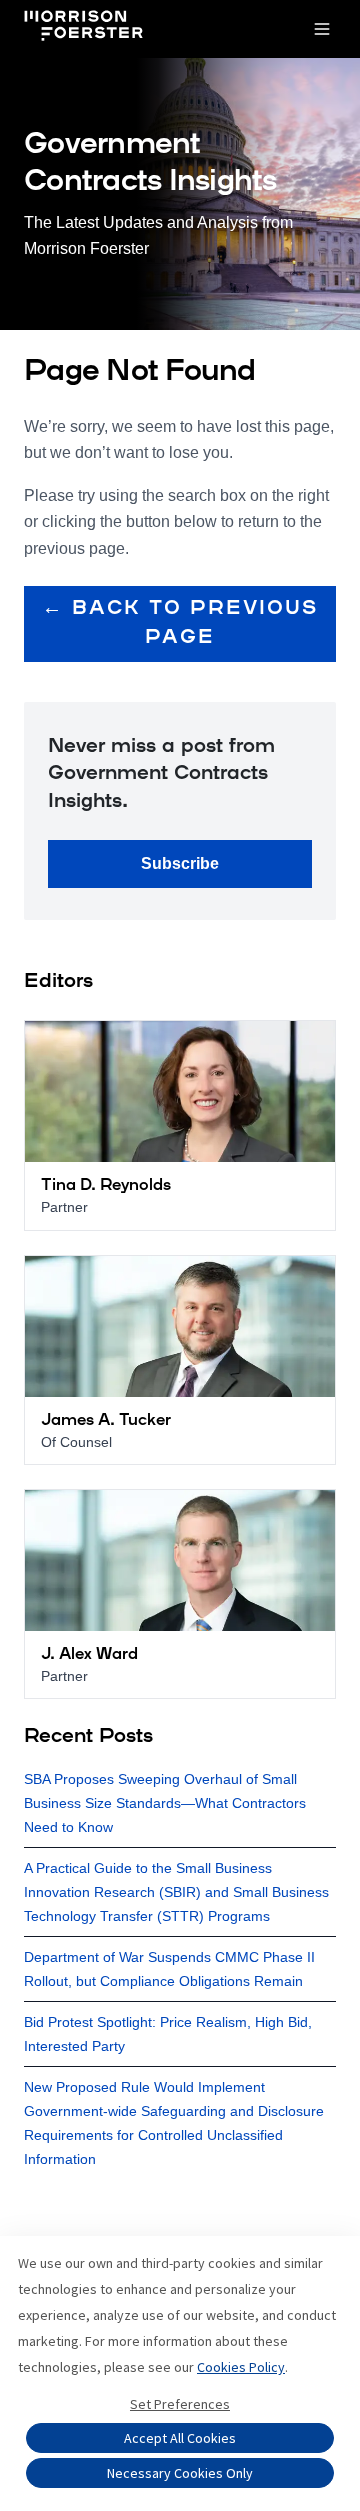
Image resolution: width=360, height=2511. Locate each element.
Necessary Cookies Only (180, 2473)
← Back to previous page (180, 623)
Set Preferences (180, 2404)
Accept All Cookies (180, 2438)
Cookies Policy (241, 2367)
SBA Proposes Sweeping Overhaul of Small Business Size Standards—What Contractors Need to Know (165, 1803)
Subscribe (180, 863)
